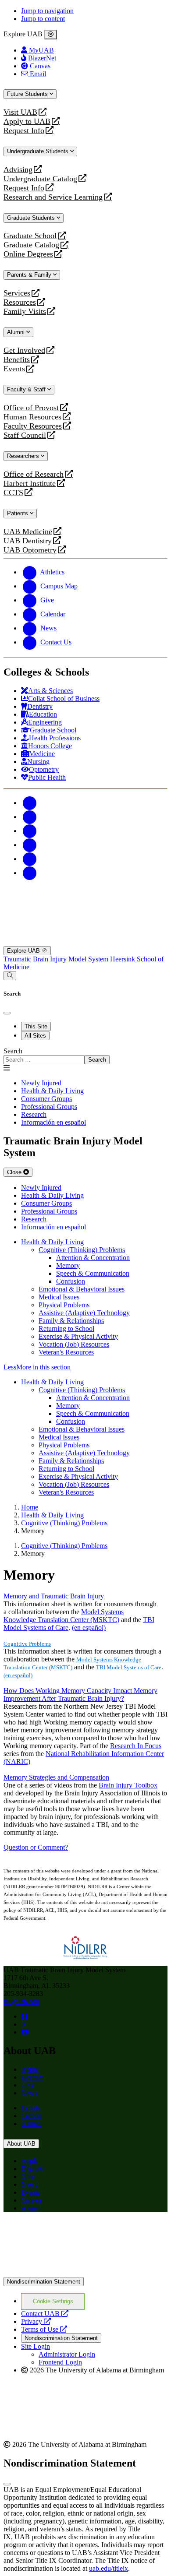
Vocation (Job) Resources (74, 1344)
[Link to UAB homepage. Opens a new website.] (85, 2273)
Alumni (17, 332)
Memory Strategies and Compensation (56, 1777)
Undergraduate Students (39, 151)
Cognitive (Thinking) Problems (82, 1250)
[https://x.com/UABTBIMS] (25, 2024)
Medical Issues (59, 1297)
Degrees (32, 2077)
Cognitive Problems (27, 1644)
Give (28, 2085)
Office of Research (34, 474)
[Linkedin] (30, 873)
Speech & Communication (93, 1273)
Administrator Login (67, 2354)
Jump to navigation (47, 11)
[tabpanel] (85, 1056)
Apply (30, 2069)
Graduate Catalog (31, 245)
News (29, 2093)
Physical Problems (64, 1305)
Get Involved (24, 350)
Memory (68, 1265)
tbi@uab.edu (21, 2001)
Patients (18, 513)
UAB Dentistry (28, 541)
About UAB (21, 2144)
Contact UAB (45, 2314)
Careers (32, 2116)
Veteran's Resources (66, 1352)
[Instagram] (30, 831)
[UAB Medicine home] (85, 942)
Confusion (71, 1281)
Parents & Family (30, 275)
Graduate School (30, 236)
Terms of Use (44, 2329)
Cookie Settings (53, 2301)
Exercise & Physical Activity (78, 1336)
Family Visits (25, 311)
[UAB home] (85, 901)
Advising (18, 170)
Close (15, 1172)
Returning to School (66, 1328)
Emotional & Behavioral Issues (82, 1289)
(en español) (89, 1628)
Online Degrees (28, 254)
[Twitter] (30, 817)
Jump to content (43, 19)
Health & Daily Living (52, 1242)
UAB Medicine (28, 532)
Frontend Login (60, 2362)
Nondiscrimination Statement (44, 2282)
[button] (85, 1367)
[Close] (51, 35)
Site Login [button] (36, 2346)
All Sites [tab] (35, 1036)
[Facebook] (30, 803)
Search (13, 1051)
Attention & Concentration (93, 1258)
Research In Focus (136, 1746)
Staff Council (25, 435)
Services (17, 293)
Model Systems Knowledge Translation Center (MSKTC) (64, 1616)
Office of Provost (31, 408)
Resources (20, 302)
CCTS (15, 493)
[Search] (10, 976)
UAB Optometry (30, 550)
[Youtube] (30, 845)
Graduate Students (32, 218)
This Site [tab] (36, 1026)
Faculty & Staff (27, 389)
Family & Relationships (71, 1321)
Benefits (17, 360)
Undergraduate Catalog (40, 179)
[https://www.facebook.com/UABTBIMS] (24, 2016)
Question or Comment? (36, 1847)
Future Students (28, 94)
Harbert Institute (30, 484)
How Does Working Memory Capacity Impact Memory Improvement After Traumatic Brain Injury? (80, 1694)
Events (15, 369)
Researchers (24, 456)
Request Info (24, 131)
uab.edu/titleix (109, 2568)
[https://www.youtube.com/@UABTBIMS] (25, 2032)
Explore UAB (24, 951)
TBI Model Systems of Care (129, 1667)
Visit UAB (20, 112)
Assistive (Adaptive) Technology (84, 1313)
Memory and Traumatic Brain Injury (54, 1596)
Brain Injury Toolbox (128, 1785)
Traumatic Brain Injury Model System (57, 959)
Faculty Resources (33, 426)
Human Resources (32, 417)
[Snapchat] (30, 859)
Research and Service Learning (53, 197)
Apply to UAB (27, 121)
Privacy (36, 2321)
